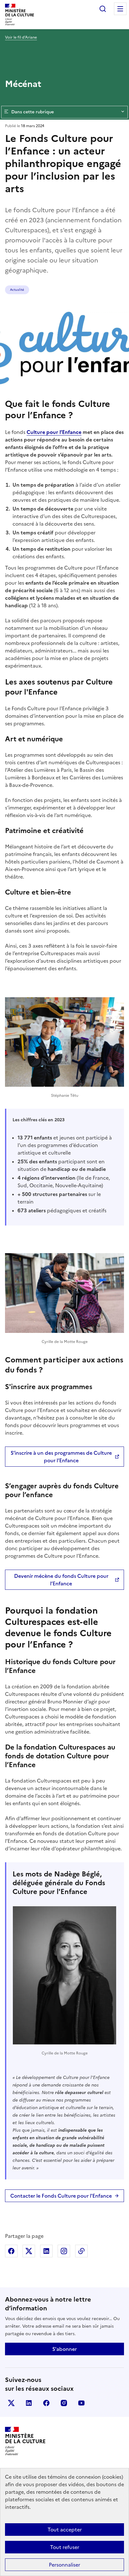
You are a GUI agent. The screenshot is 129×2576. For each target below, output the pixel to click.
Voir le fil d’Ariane (21, 37)
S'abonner (64, 2349)
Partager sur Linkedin (46, 2251)
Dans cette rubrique (33, 112)
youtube (81, 2403)
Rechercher (103, 9)
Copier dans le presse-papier (81, 2251)
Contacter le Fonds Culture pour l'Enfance (61, 2196)
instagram (64, 2403)
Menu (120, 9)
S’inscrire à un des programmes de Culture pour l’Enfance (61, 1457)
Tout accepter (65, 2530)
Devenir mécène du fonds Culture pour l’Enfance (61, 1580)
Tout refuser (65, 2547)
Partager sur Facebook (11, 2251)
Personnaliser (64, 2565)
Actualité (17, 290)
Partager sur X (29, 2251)
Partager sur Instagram (64, 2251)
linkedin (29, 2403)
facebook (46, 2403)
